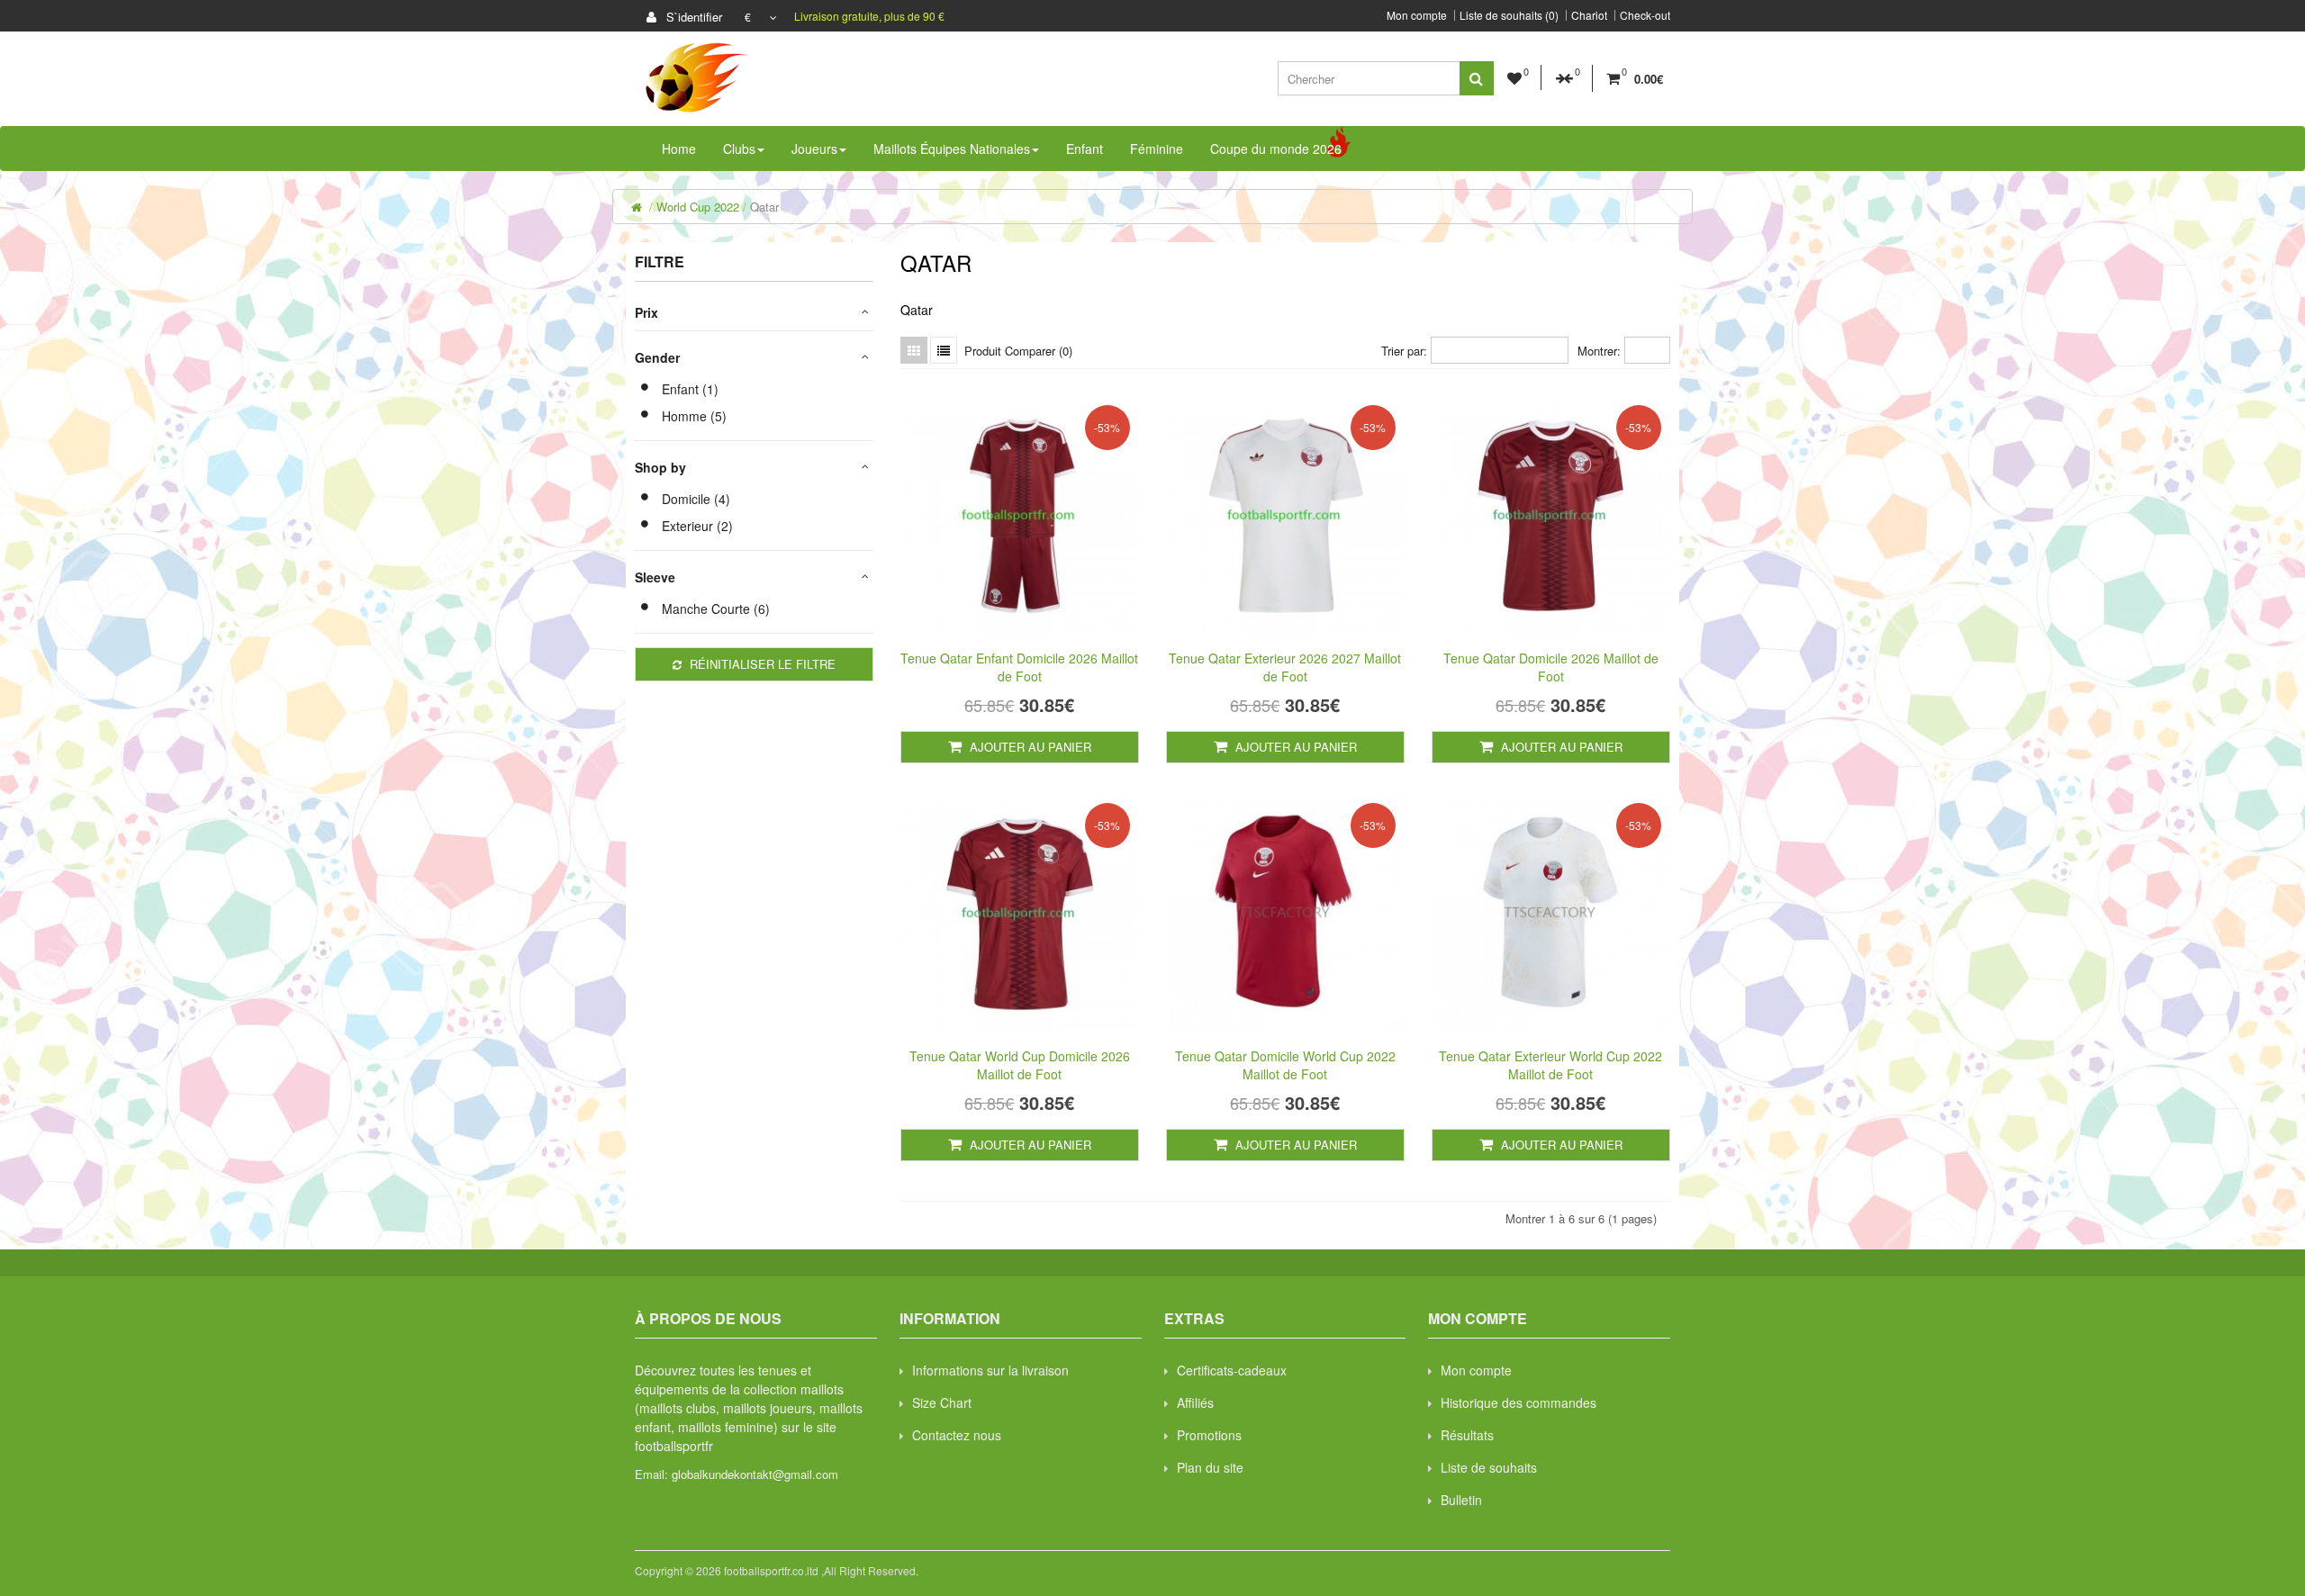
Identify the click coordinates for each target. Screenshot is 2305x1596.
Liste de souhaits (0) (1509, 15)
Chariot (1589, 15)
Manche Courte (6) (716, 609)
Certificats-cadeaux (1232, 1370)
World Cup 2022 (698, 207)
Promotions (1209, 1435)
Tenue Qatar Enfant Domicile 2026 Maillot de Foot (1019, 667)
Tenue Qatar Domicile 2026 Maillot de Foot (1551, 667)
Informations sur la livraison (990, 1370)
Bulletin (1461, 1500)
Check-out (1645, 15)
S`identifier (692, 17)
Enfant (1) (690, 389)
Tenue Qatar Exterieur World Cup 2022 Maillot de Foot (1550, 1065)
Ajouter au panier (1029, 747)
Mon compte (1417, 15)
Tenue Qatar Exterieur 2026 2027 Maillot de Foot (1285, 667)
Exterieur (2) (697, 526)
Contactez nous (957, 1435)
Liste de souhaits (1489, 1467)
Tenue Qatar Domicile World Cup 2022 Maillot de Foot (1285, 1065)
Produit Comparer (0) (1018, 351)
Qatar (764, 207)
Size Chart (942, 1402)
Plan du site (1210, 1467)
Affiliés (1195, 1402)
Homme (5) (694, 416)
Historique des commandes (1519, 1402)
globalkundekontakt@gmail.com (755, 1474)
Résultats (1467, 1435)
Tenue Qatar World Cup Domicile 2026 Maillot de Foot (1020, 1065)
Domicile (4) (696, 499)
